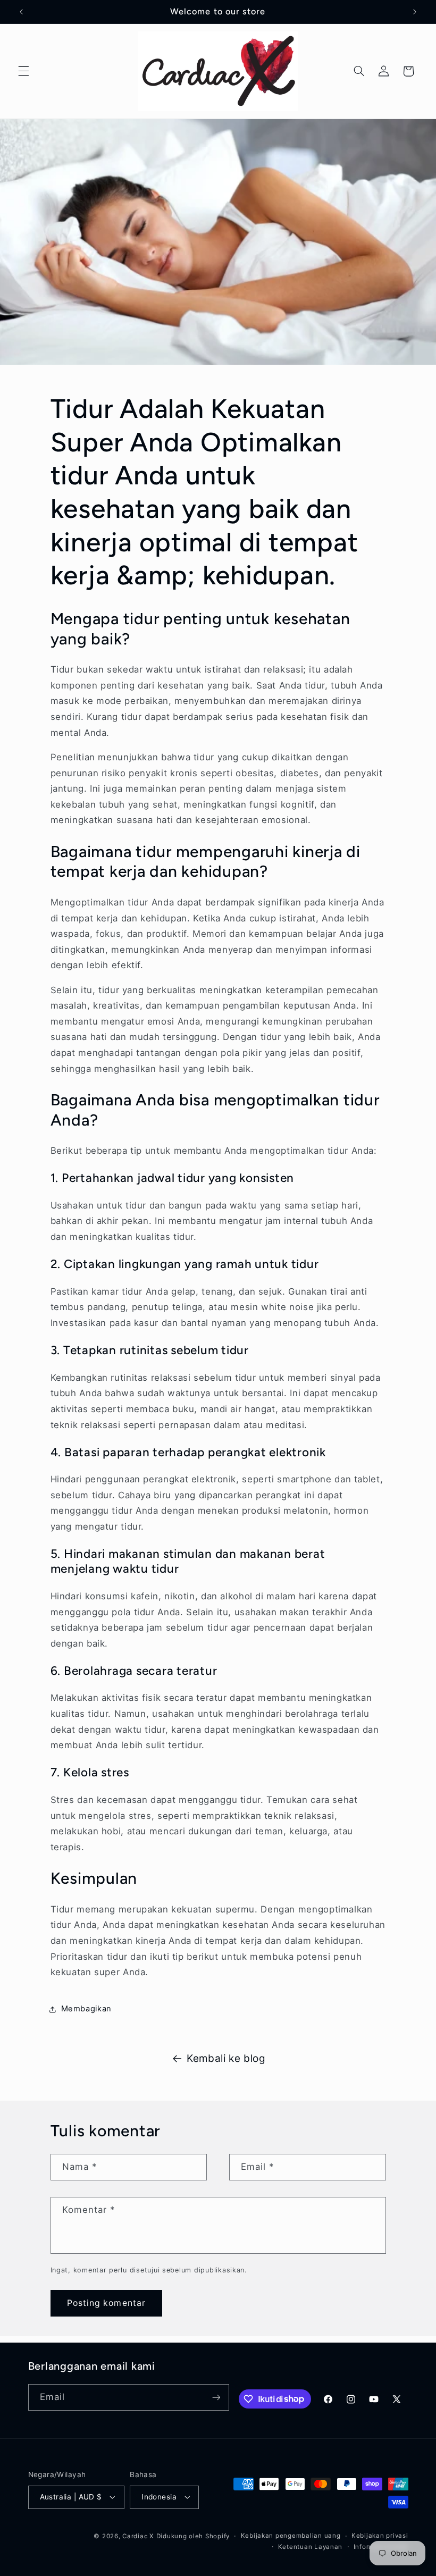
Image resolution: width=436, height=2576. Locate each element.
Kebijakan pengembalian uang (291, 2536)
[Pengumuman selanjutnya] (415, 12)
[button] (23, 71)
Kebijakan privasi (380, 2536)
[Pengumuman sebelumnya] (21, 12)
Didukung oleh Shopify (193, 2536)
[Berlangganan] (216, 2397)
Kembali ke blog (226, 2058)
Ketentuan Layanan (311, 2547)
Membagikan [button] (86, 2009)
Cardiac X (138, 2536)
